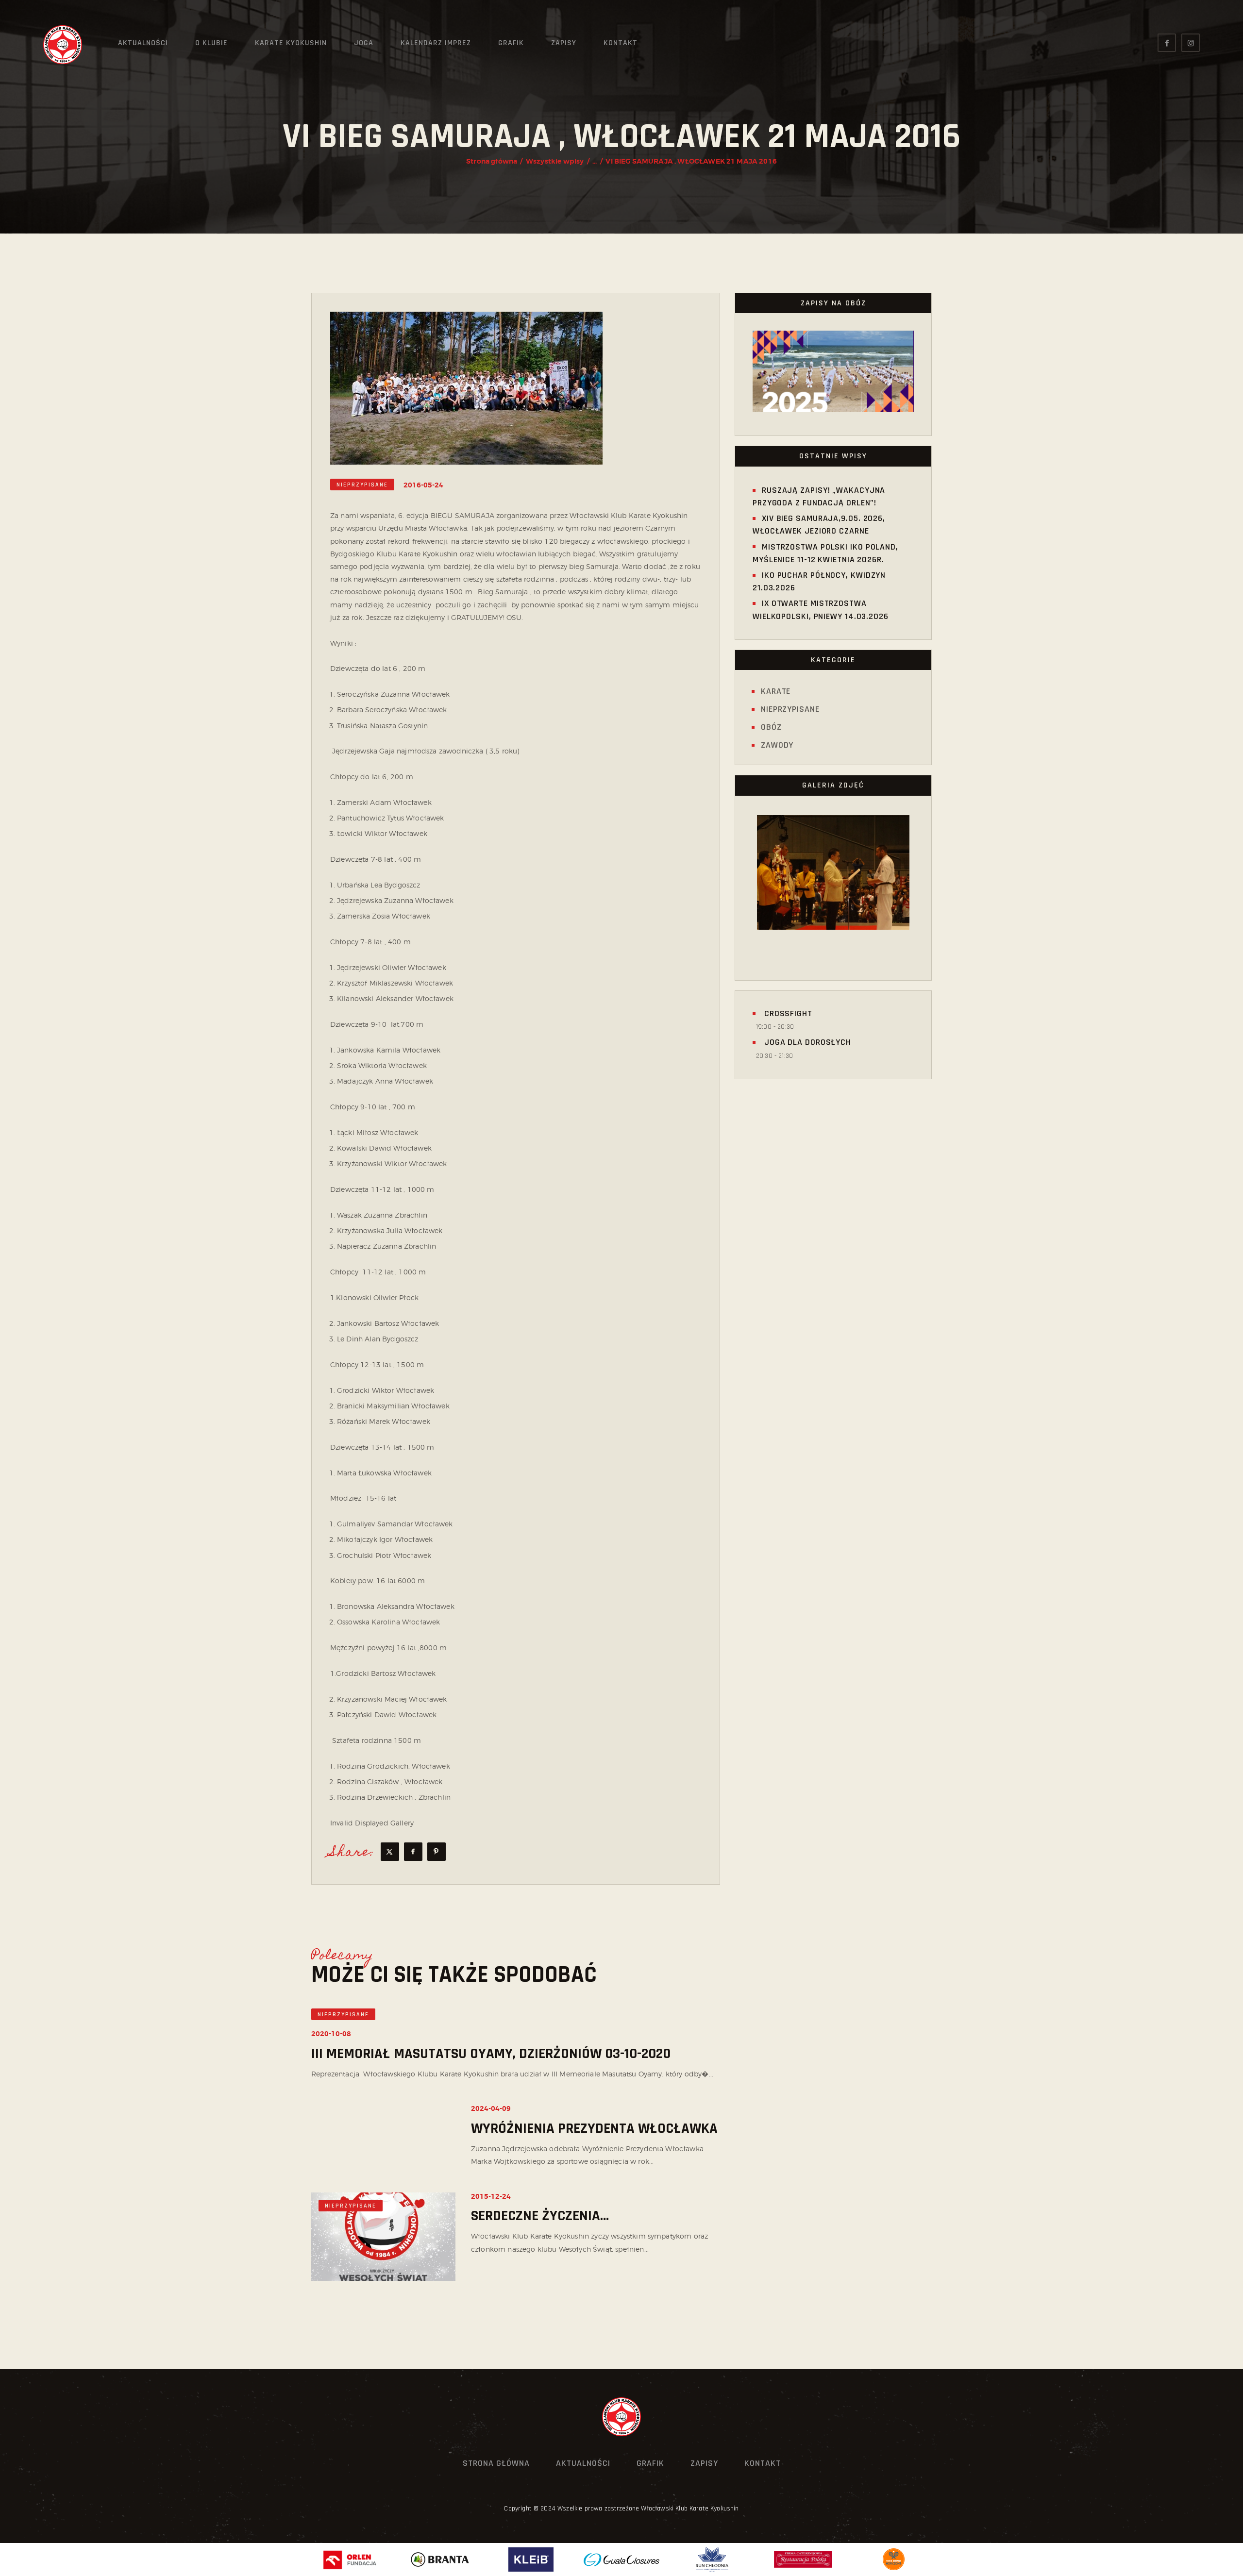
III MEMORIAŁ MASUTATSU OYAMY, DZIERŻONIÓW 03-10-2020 (491, 2054)
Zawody (777, 745)
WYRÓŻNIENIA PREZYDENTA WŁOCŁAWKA (594, 2129)
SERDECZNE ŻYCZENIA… (540, 2216)
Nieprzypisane (362, 485)
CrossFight (787, 1013)
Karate (776, 691)
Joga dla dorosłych (806, 1042)
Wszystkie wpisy (555, 161)
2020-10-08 (331, 2034)
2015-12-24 (491, 2196)
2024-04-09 (491, 2108)
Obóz (771, 727)
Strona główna (492, 161)
